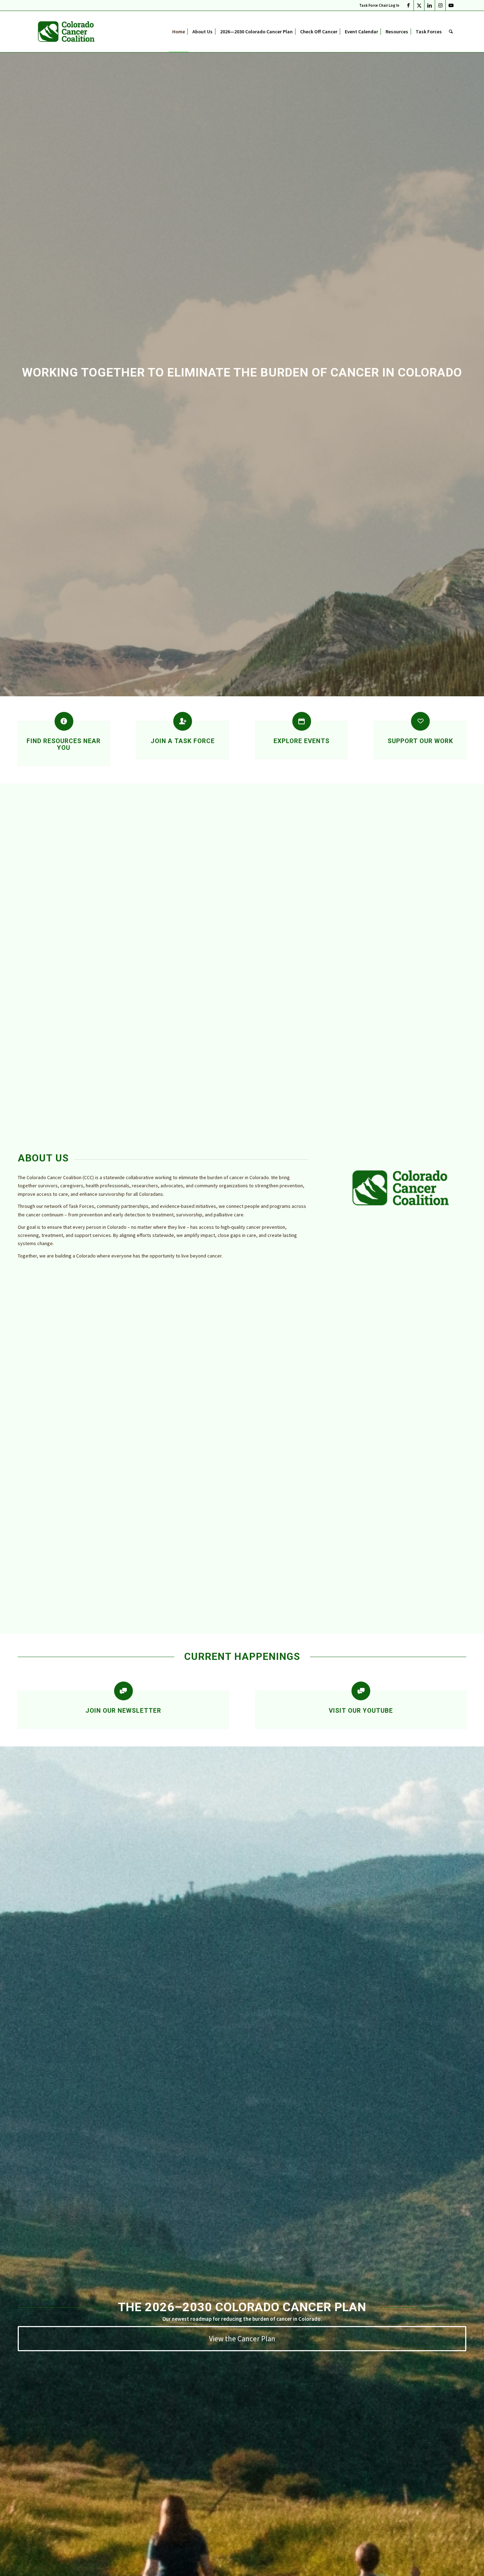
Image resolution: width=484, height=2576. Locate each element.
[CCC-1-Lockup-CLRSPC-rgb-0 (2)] (66, 32)
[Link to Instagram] (440, 5)
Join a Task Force (183, 741)
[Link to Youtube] (451, 5)
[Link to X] (419, 5)
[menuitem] (378, 5)
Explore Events (302, 741)
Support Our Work (420, 741)
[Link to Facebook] (408, 5)
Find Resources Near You (64, 744)
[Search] (451, 32)
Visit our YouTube (361, 1711)
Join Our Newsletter (123, 1711)
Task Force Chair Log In (379, 5)
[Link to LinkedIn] (430, 5)
